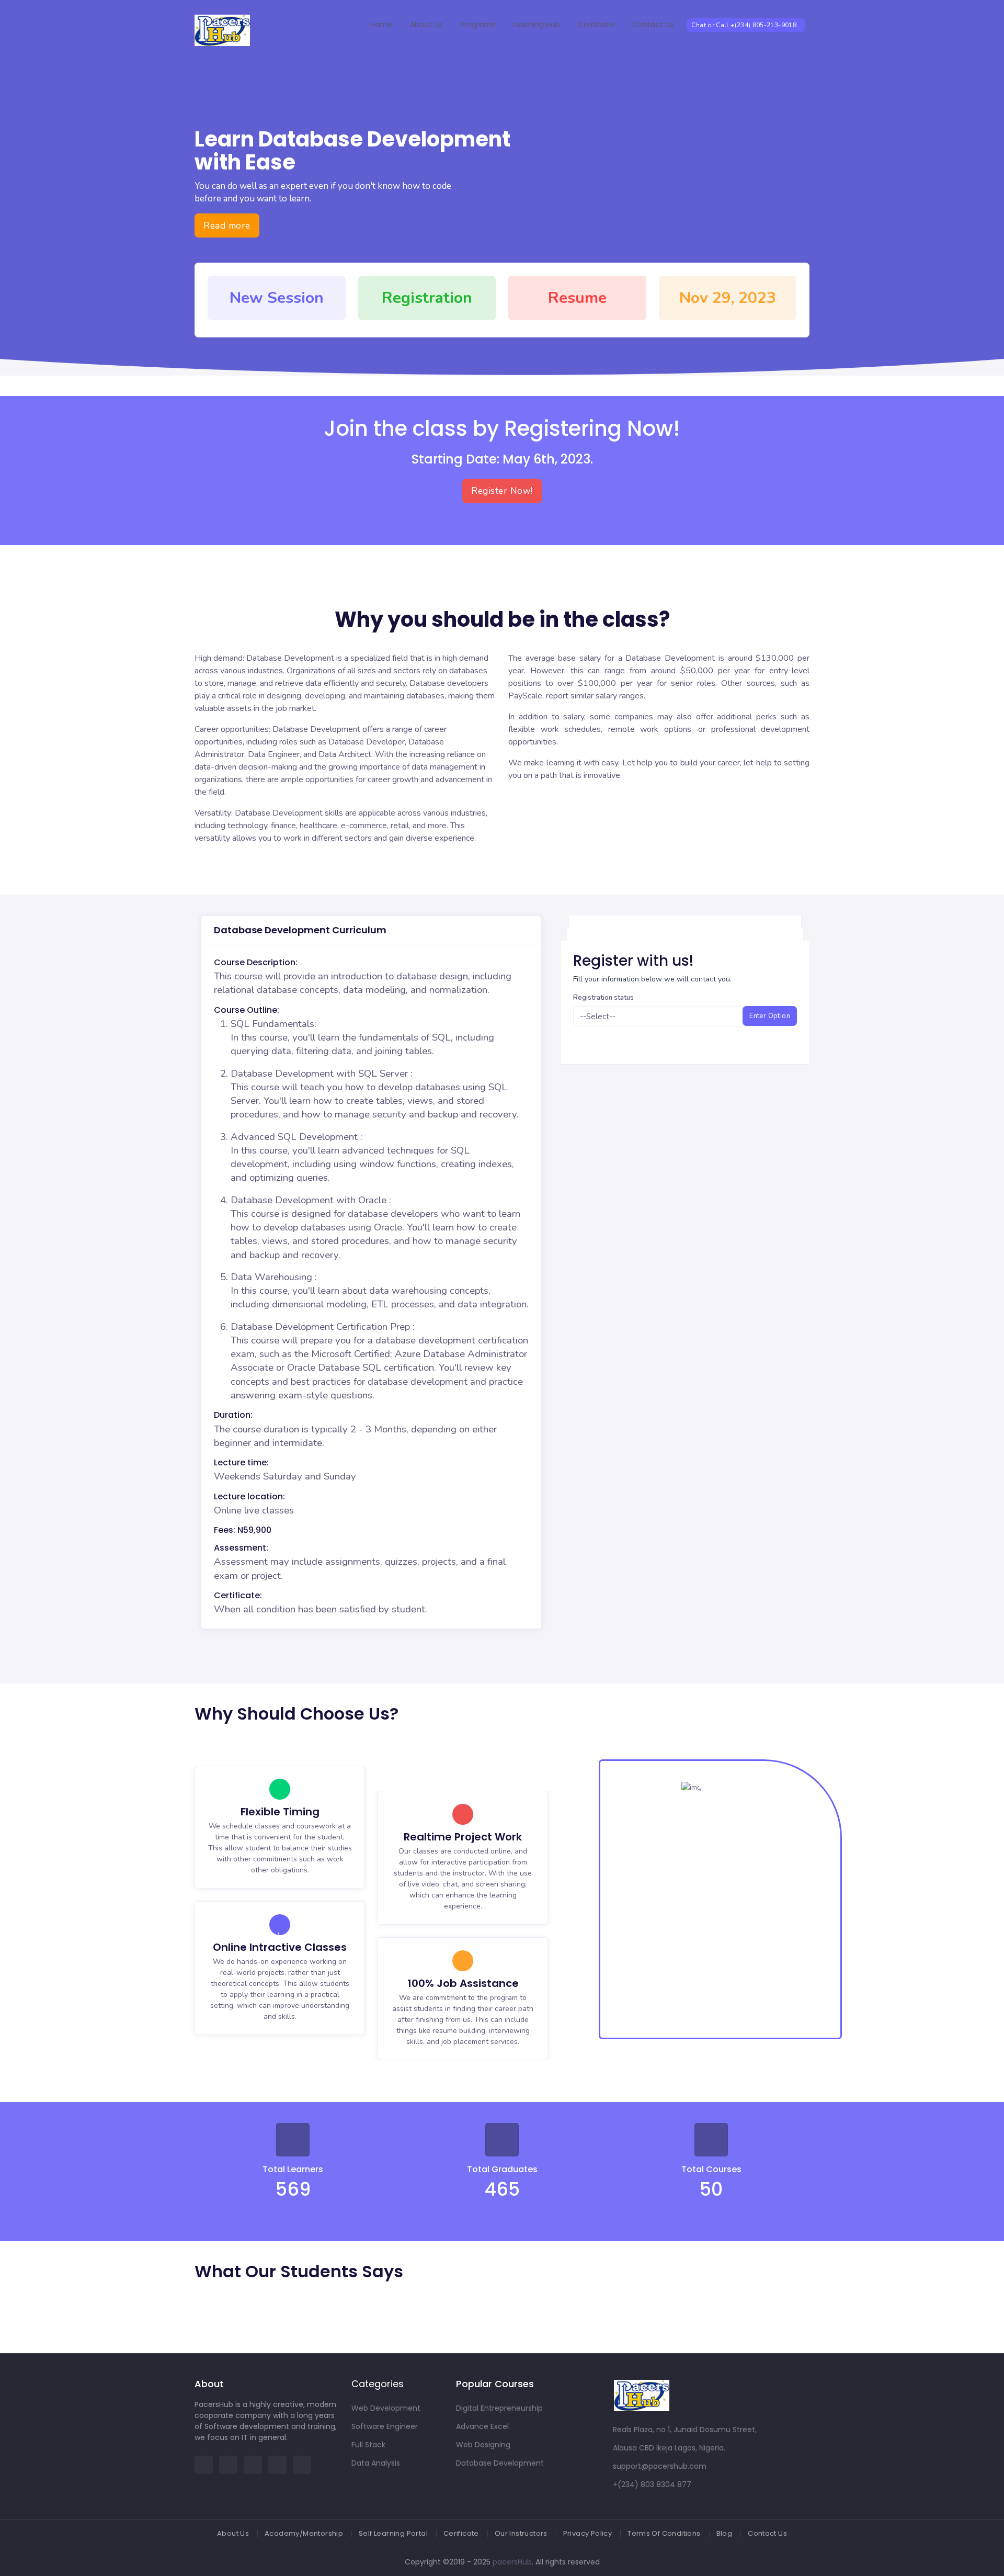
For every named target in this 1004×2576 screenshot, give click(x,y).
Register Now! (502, 491)
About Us (426, 25)
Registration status (603, 998)
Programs (478, 25)
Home (381, 25)
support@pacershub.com (660, 2466)
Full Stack (368, 2445)
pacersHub (512, 2562)
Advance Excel (482, 2426)
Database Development (500, 2463)
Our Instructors (521, 2533)
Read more (227, 225)
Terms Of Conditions (664, 2533)
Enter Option (770, 1016)
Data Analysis (376, 2463)
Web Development (386, 2408)
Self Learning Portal (393, 2533)
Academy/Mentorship (304, 2533)
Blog (725, 2533)
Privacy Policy (587, 2533)
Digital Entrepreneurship (499, 2408)
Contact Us (653, 25)
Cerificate (596, 25)
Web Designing (483, 2445)
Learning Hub (537, 25)
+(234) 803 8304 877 (652, 2484)
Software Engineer (385, 2426)
